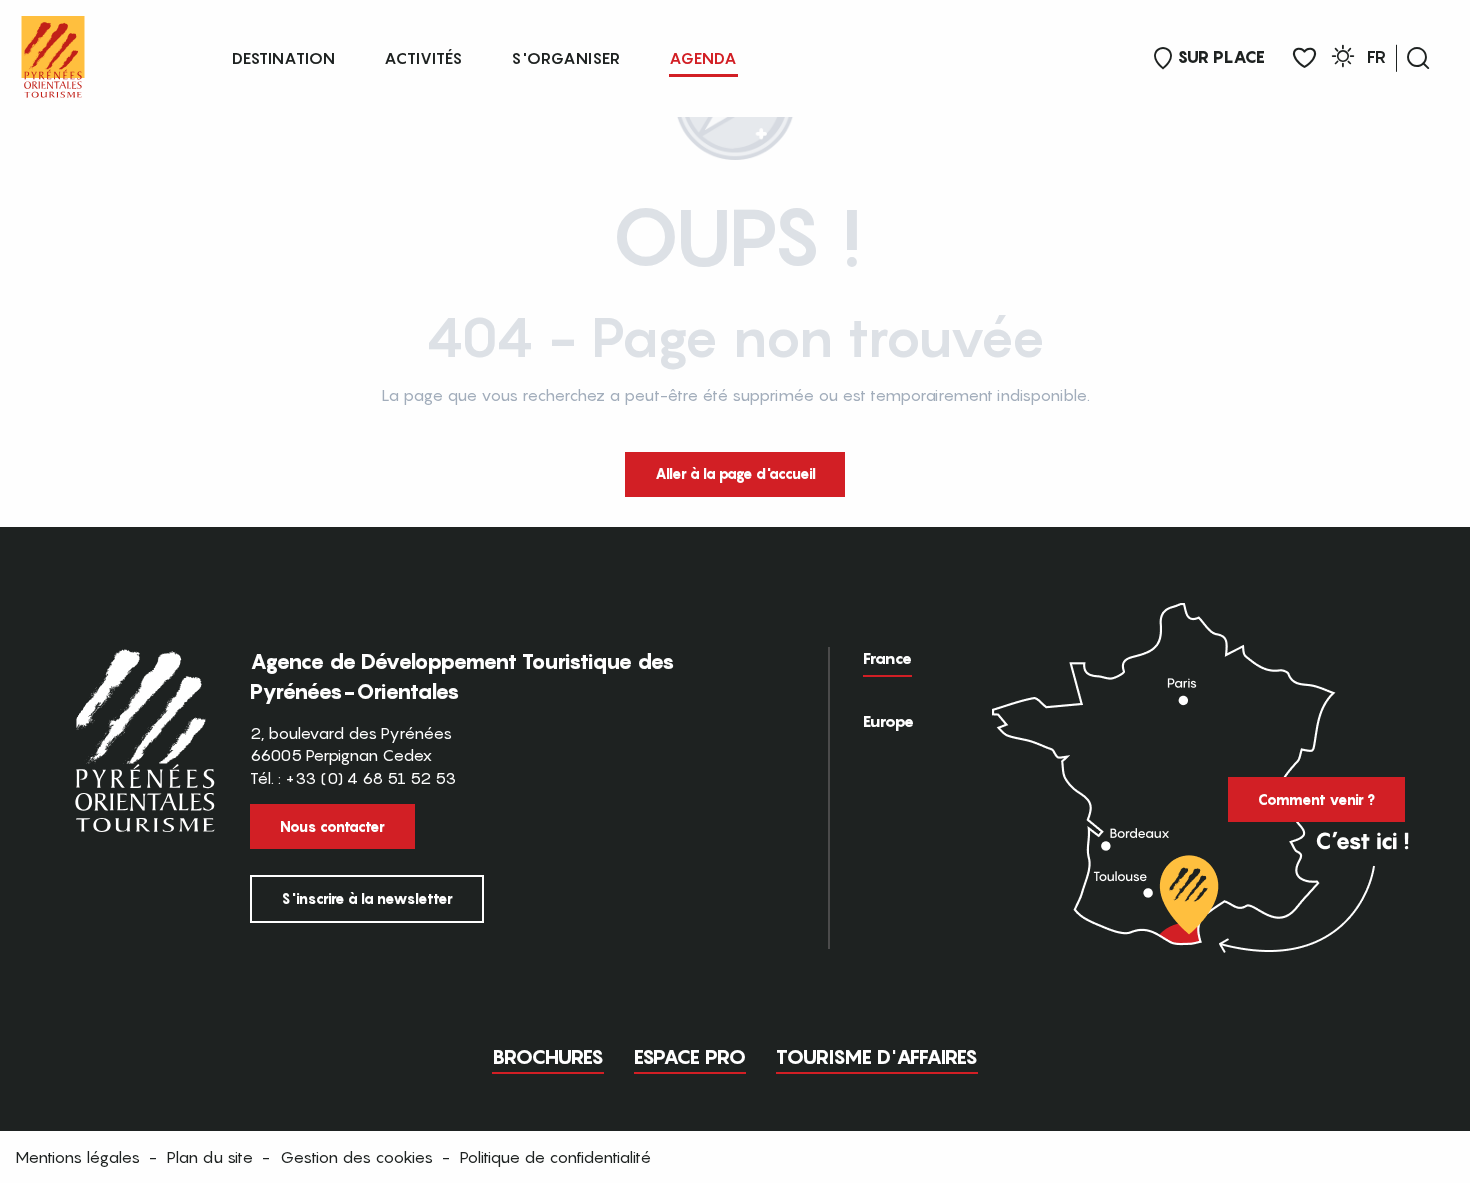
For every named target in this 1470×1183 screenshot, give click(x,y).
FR (1376, 57)
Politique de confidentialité (555, 1157)
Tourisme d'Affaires (877, 1057)
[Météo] (1343, 59)
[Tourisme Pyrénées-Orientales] (53, 52)
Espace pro (690, 1057)
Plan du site (210, 1157)
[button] (1418, 58)
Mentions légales (77, 1157)
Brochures (548, 1057)
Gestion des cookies (356, 1157)
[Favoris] (1304, 58)
